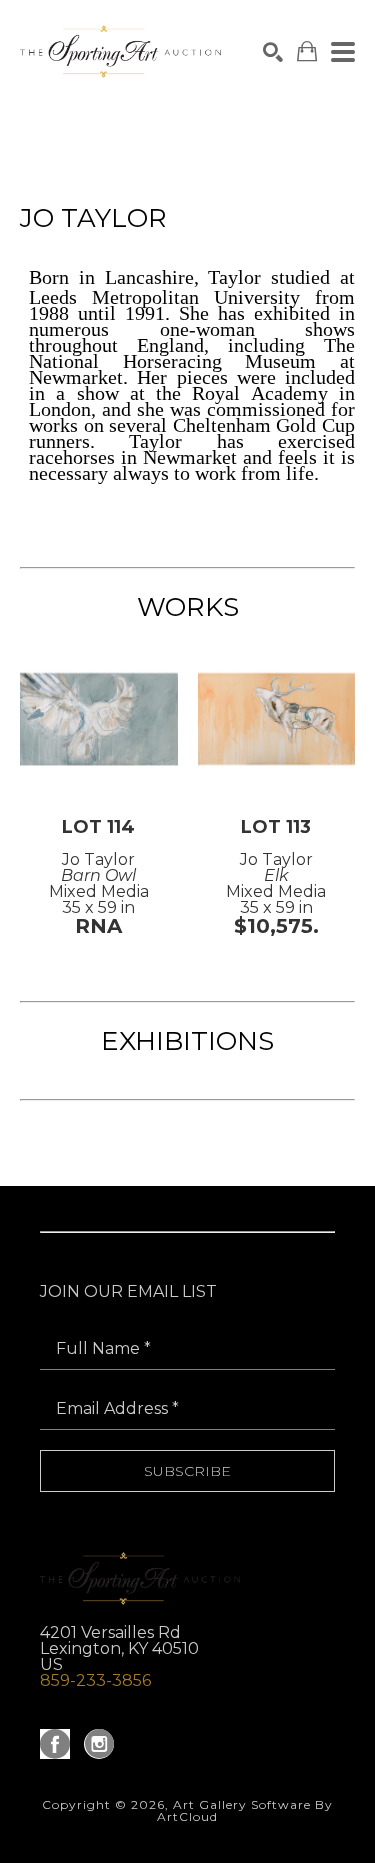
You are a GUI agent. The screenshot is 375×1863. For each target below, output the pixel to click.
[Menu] (343, 52)
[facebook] (55, 1744)
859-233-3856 (95, 1680)
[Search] (273, 52)
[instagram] (99, 1744)
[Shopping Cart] (307, 51)
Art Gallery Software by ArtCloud (245, 1810)
